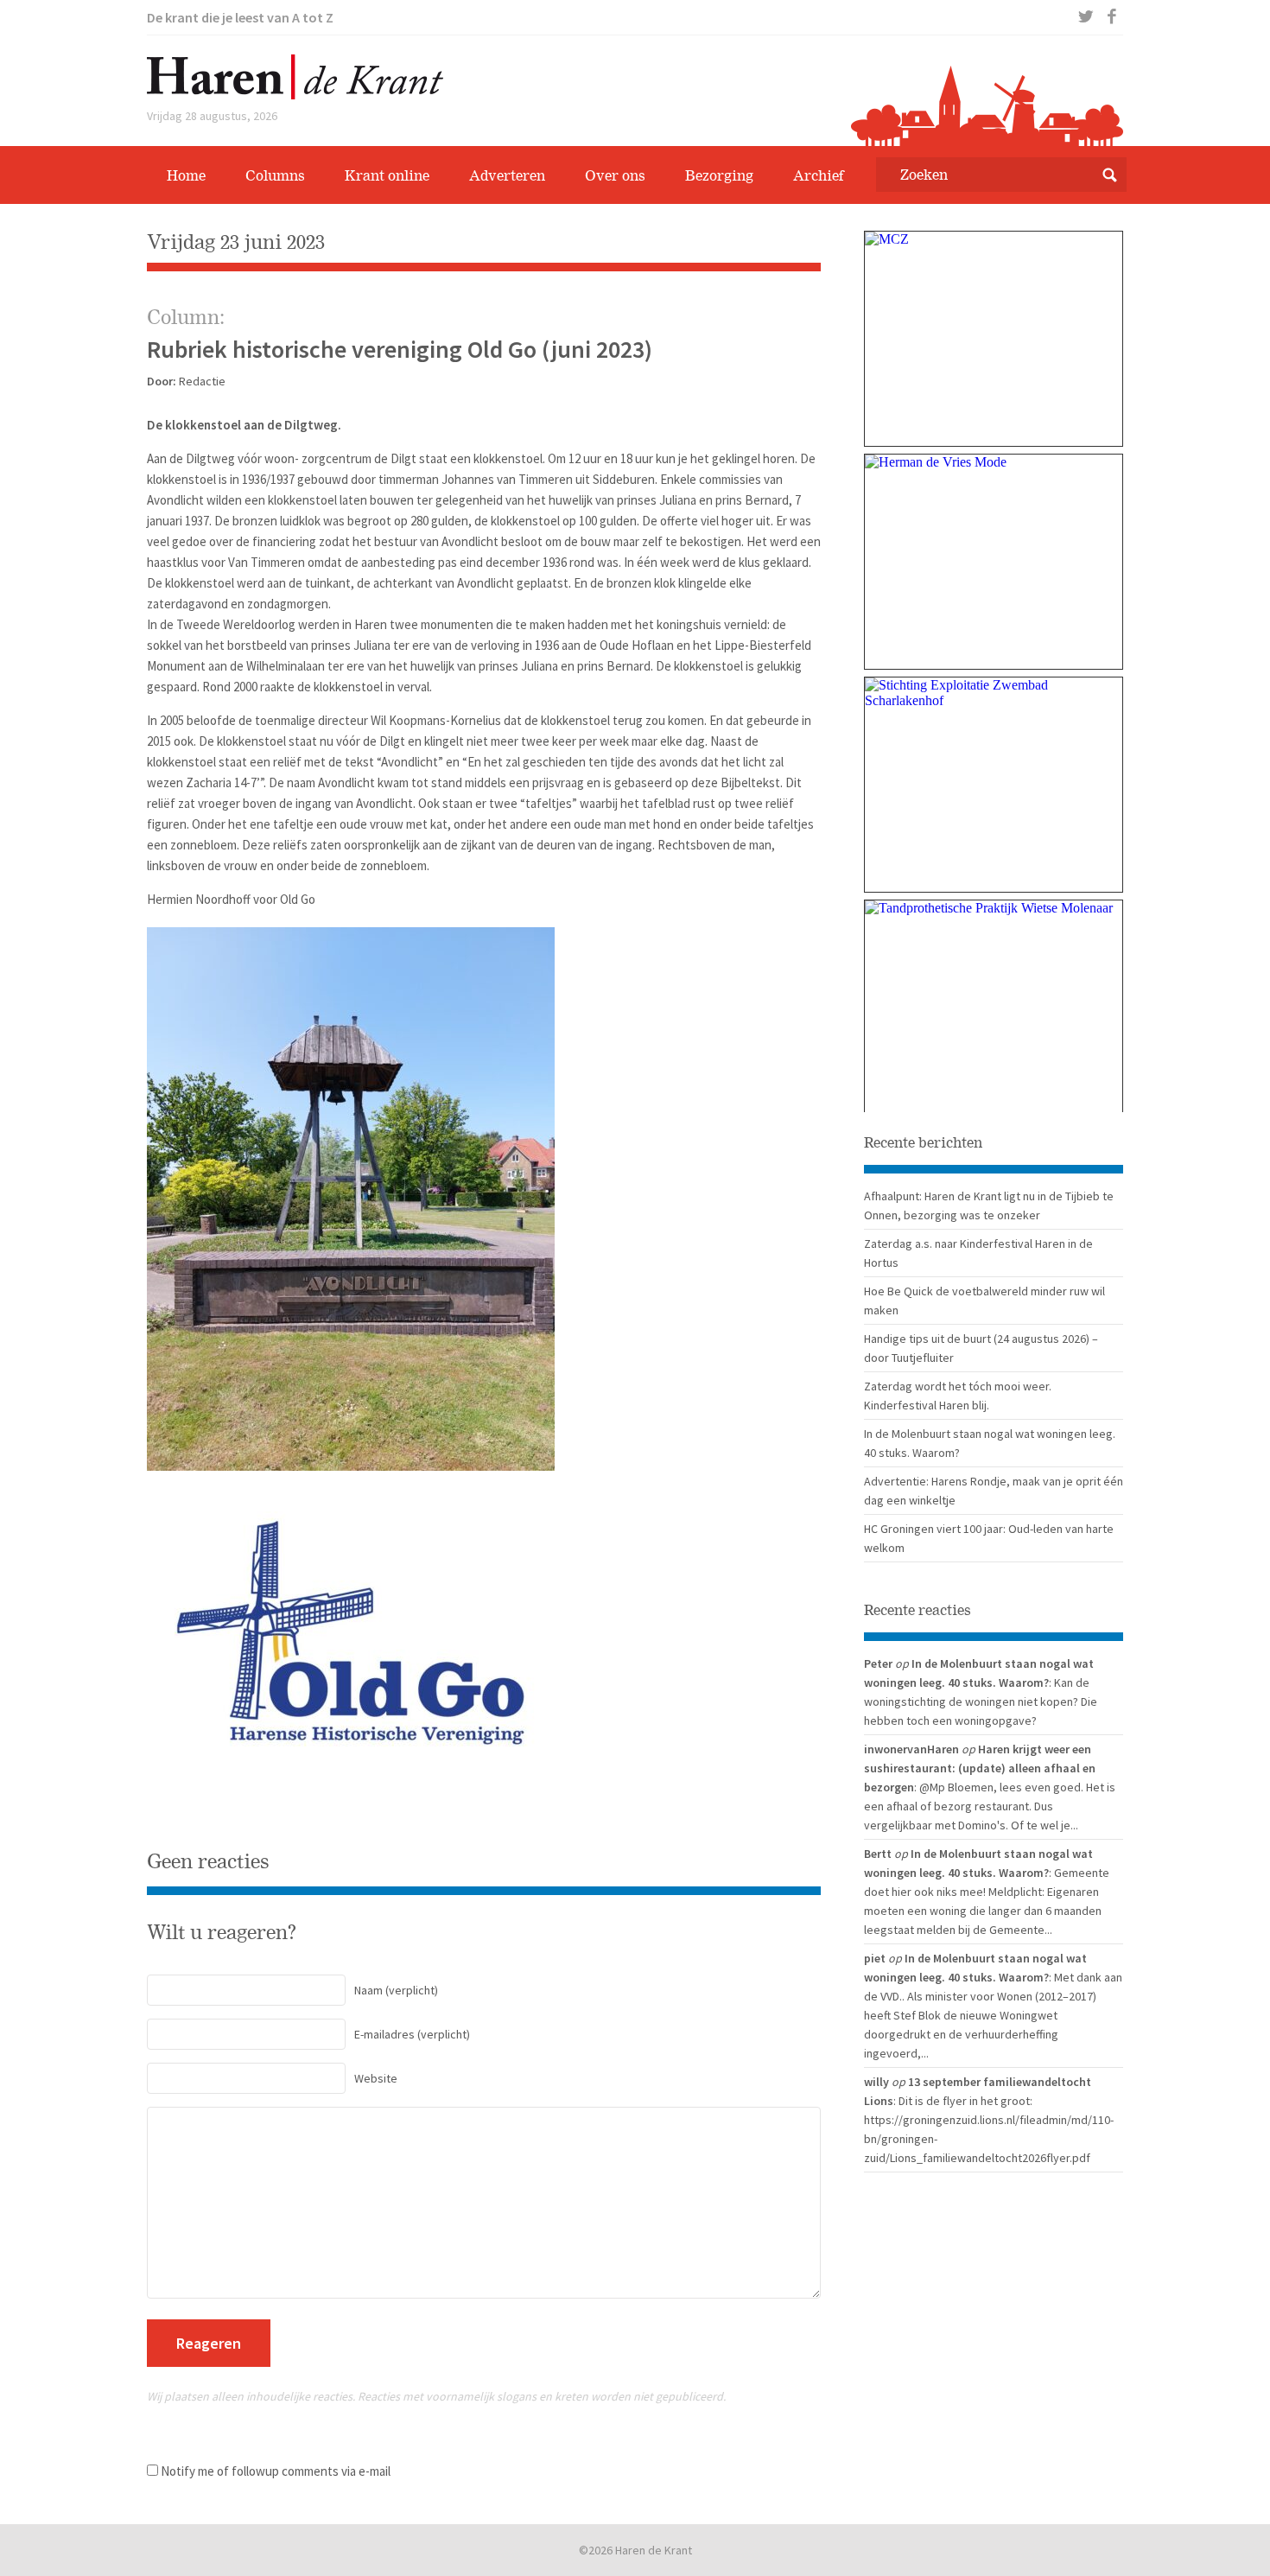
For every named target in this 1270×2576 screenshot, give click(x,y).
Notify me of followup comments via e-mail (276, 2471)
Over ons (615, 175)
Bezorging (719, 175)
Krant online (387, 175)
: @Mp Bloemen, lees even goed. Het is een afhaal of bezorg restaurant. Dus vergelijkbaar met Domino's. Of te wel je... (990, 1806)
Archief (819, 175)
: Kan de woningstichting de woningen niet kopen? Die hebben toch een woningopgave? (981, 1701)
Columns (275, 175)
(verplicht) (396, 1990)
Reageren (209, 2343)
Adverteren (507, 175)
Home (186, 175)
